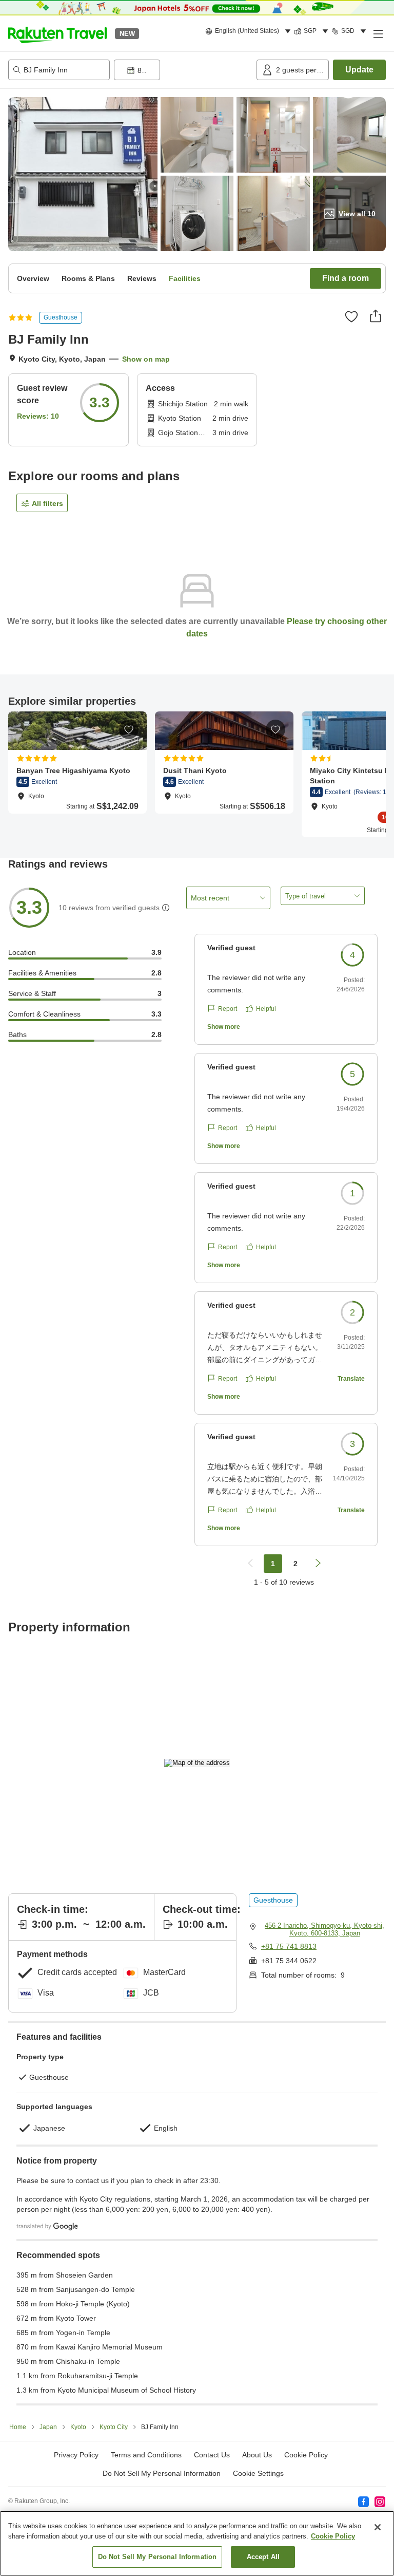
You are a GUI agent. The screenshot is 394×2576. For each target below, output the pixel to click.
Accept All (263, 2557)
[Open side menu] (378, 33)
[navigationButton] (250, 1564)
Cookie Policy (333, 2536)
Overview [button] (33, 278)
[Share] (376, 316)
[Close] (378, 2527)
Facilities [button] (185, 278)
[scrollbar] (197, 774)
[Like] (351, 316)
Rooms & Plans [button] (88, 278)
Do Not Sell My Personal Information (157, 2557)
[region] (197, 2543)
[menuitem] (250, 31)
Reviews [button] (142, 278)
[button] (57, 33)
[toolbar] (183, 70)
